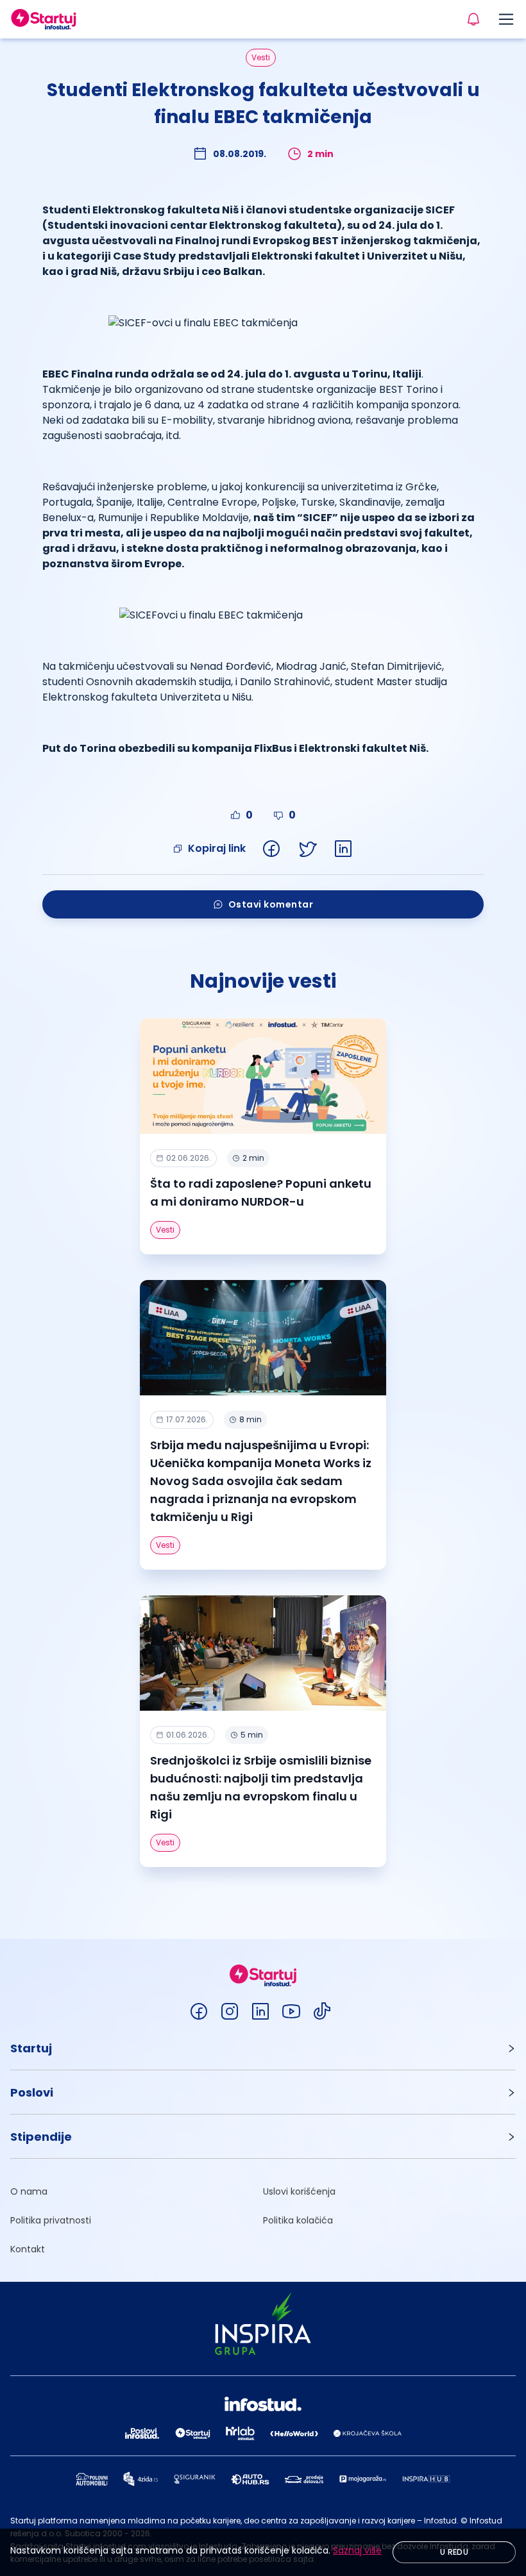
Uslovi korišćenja (299, 2191)
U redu (454, 2552)
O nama (29, 2191)
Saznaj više (357, 2550)
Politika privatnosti (51, 2220)
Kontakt (28, 2249)
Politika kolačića (298, 2220)
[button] (263, 2048)
